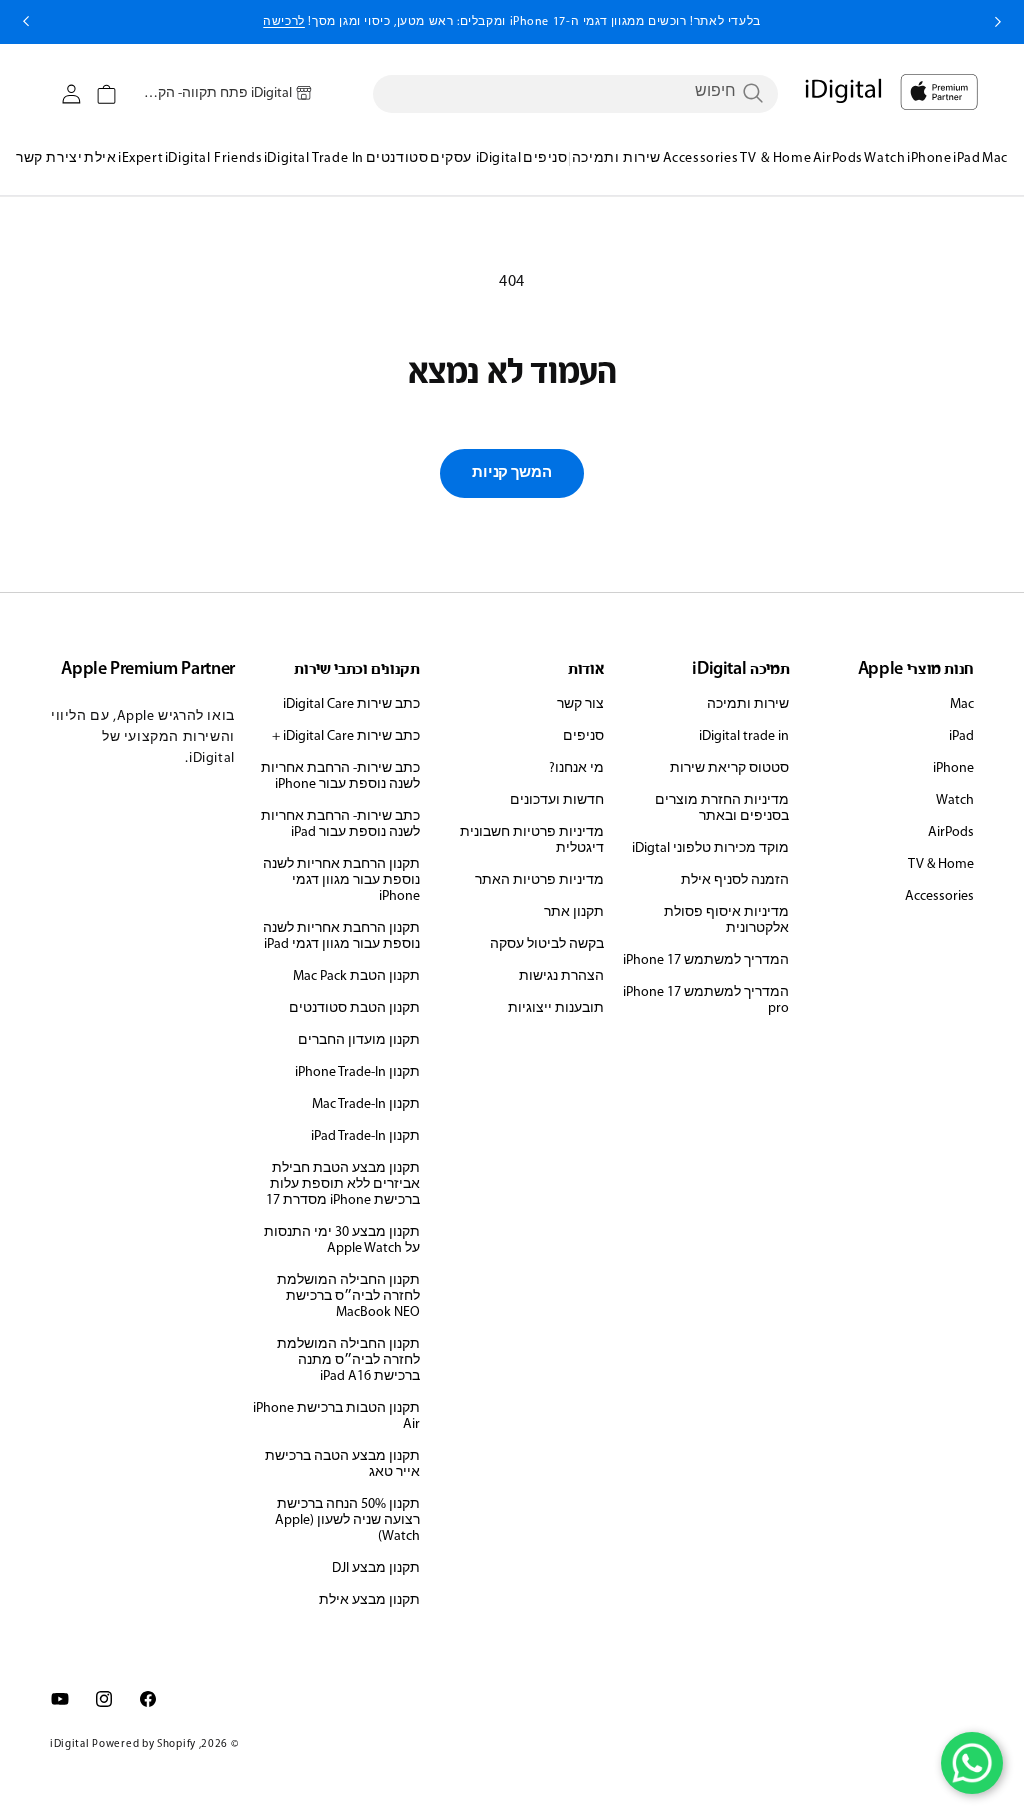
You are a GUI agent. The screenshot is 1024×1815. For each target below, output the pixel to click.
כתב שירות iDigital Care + (346, 736)
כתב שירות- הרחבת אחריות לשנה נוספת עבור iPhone (340, 776)
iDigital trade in (744, 736)
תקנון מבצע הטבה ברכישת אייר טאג (342, 1464)
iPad (961, 736)
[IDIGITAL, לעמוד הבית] (939, 92)
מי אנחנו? (576, 768)
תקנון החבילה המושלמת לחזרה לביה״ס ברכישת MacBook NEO (348, 1296)
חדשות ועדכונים (557, 800)
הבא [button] (26, 22)
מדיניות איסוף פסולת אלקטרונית (726, 920)
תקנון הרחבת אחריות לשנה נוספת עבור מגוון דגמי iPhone (341, 880)
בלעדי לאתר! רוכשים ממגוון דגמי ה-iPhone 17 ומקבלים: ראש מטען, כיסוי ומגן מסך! (511, 22)
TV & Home (941, 864)
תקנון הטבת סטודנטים (354, 1008)
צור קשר (580, 704)
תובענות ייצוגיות (556, 1008)
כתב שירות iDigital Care (351, 704)
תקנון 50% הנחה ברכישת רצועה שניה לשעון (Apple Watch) (347, 1520)
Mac (962, 704)
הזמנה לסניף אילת (735, 880)
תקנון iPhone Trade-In (357, 1072)
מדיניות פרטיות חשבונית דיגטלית (532, 840)
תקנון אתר (574, 912)
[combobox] (575, 93)
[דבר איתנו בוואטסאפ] (972, 1763)
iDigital (70, 1744)
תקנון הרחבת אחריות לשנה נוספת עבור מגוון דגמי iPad (341, 936)
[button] (106, 94)
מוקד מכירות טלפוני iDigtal (710, 848)
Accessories (939, 896)
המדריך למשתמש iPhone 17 (706, 960)
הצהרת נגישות (561, 976)
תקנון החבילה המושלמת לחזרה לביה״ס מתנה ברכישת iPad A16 (348, 1360)
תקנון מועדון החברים (359, 1040)
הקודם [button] (998, 22)
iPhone (953, 768)
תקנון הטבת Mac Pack (356, 976)
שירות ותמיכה (748, 704)
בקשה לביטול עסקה (547, 944)
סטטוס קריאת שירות (729, 768)
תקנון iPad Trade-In (365, 1136)
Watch (955, 800)
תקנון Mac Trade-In (366, 1104)
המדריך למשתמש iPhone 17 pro (706, 1000)
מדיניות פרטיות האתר (539, 880)
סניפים (583, 736)
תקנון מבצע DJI (376, 1568)
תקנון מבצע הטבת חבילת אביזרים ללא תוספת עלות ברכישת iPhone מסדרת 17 (343, 1184)
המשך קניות (511, 473)
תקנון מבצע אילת (369, 1600)
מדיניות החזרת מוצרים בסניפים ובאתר (722, 808)
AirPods (951, 832)
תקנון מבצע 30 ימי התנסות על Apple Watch (342, 1240)
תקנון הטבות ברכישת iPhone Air (336, 1416)
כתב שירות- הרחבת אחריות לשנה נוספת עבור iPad (340, 824)
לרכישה (284, 22)
